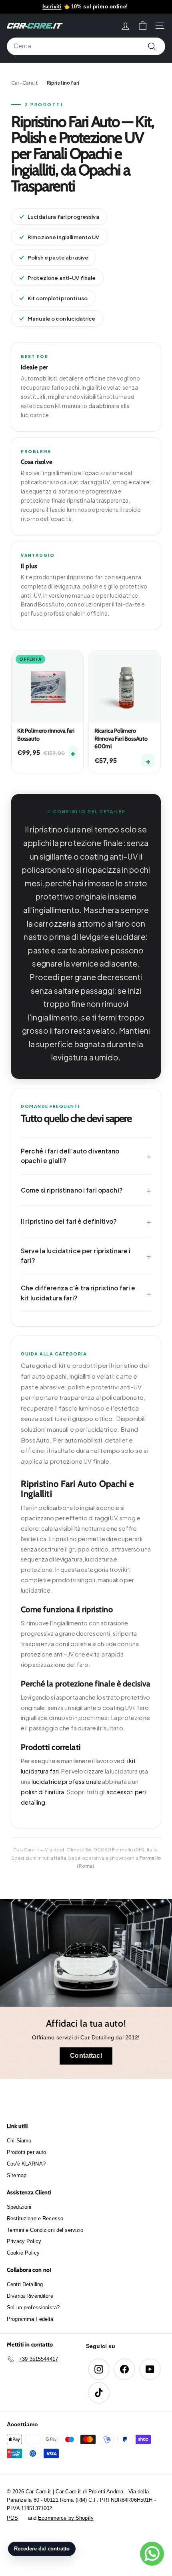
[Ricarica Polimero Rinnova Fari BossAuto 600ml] (125, 687)
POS (12, 2518)
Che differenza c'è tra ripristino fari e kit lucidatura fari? (78, 1293)
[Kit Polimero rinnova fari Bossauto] (47, 687)
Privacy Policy (24, 2241)
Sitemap (17, 2175)
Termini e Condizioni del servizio (45, 2230)
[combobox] (86, 46)
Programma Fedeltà (30, 2319)
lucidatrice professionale (67, 1781)
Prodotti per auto (26, 2152)
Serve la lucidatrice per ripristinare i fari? (76, 1255)
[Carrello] (143, 26)
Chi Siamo (19, 2141)
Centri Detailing (25, 2284)
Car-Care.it (25, 83)
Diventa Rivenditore (30, 2296)
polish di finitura (43, 1792)
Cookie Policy (23, 2253)
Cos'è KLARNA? (26, 2164)
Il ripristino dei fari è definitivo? (69, 1221)
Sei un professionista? (33, 2308)
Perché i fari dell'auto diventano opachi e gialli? (70, 1156)
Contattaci (86, 2056)
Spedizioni (19, 2207)
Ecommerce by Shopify (66, 2518)
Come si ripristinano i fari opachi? (72, 1190)
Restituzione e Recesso (35, 2218)
